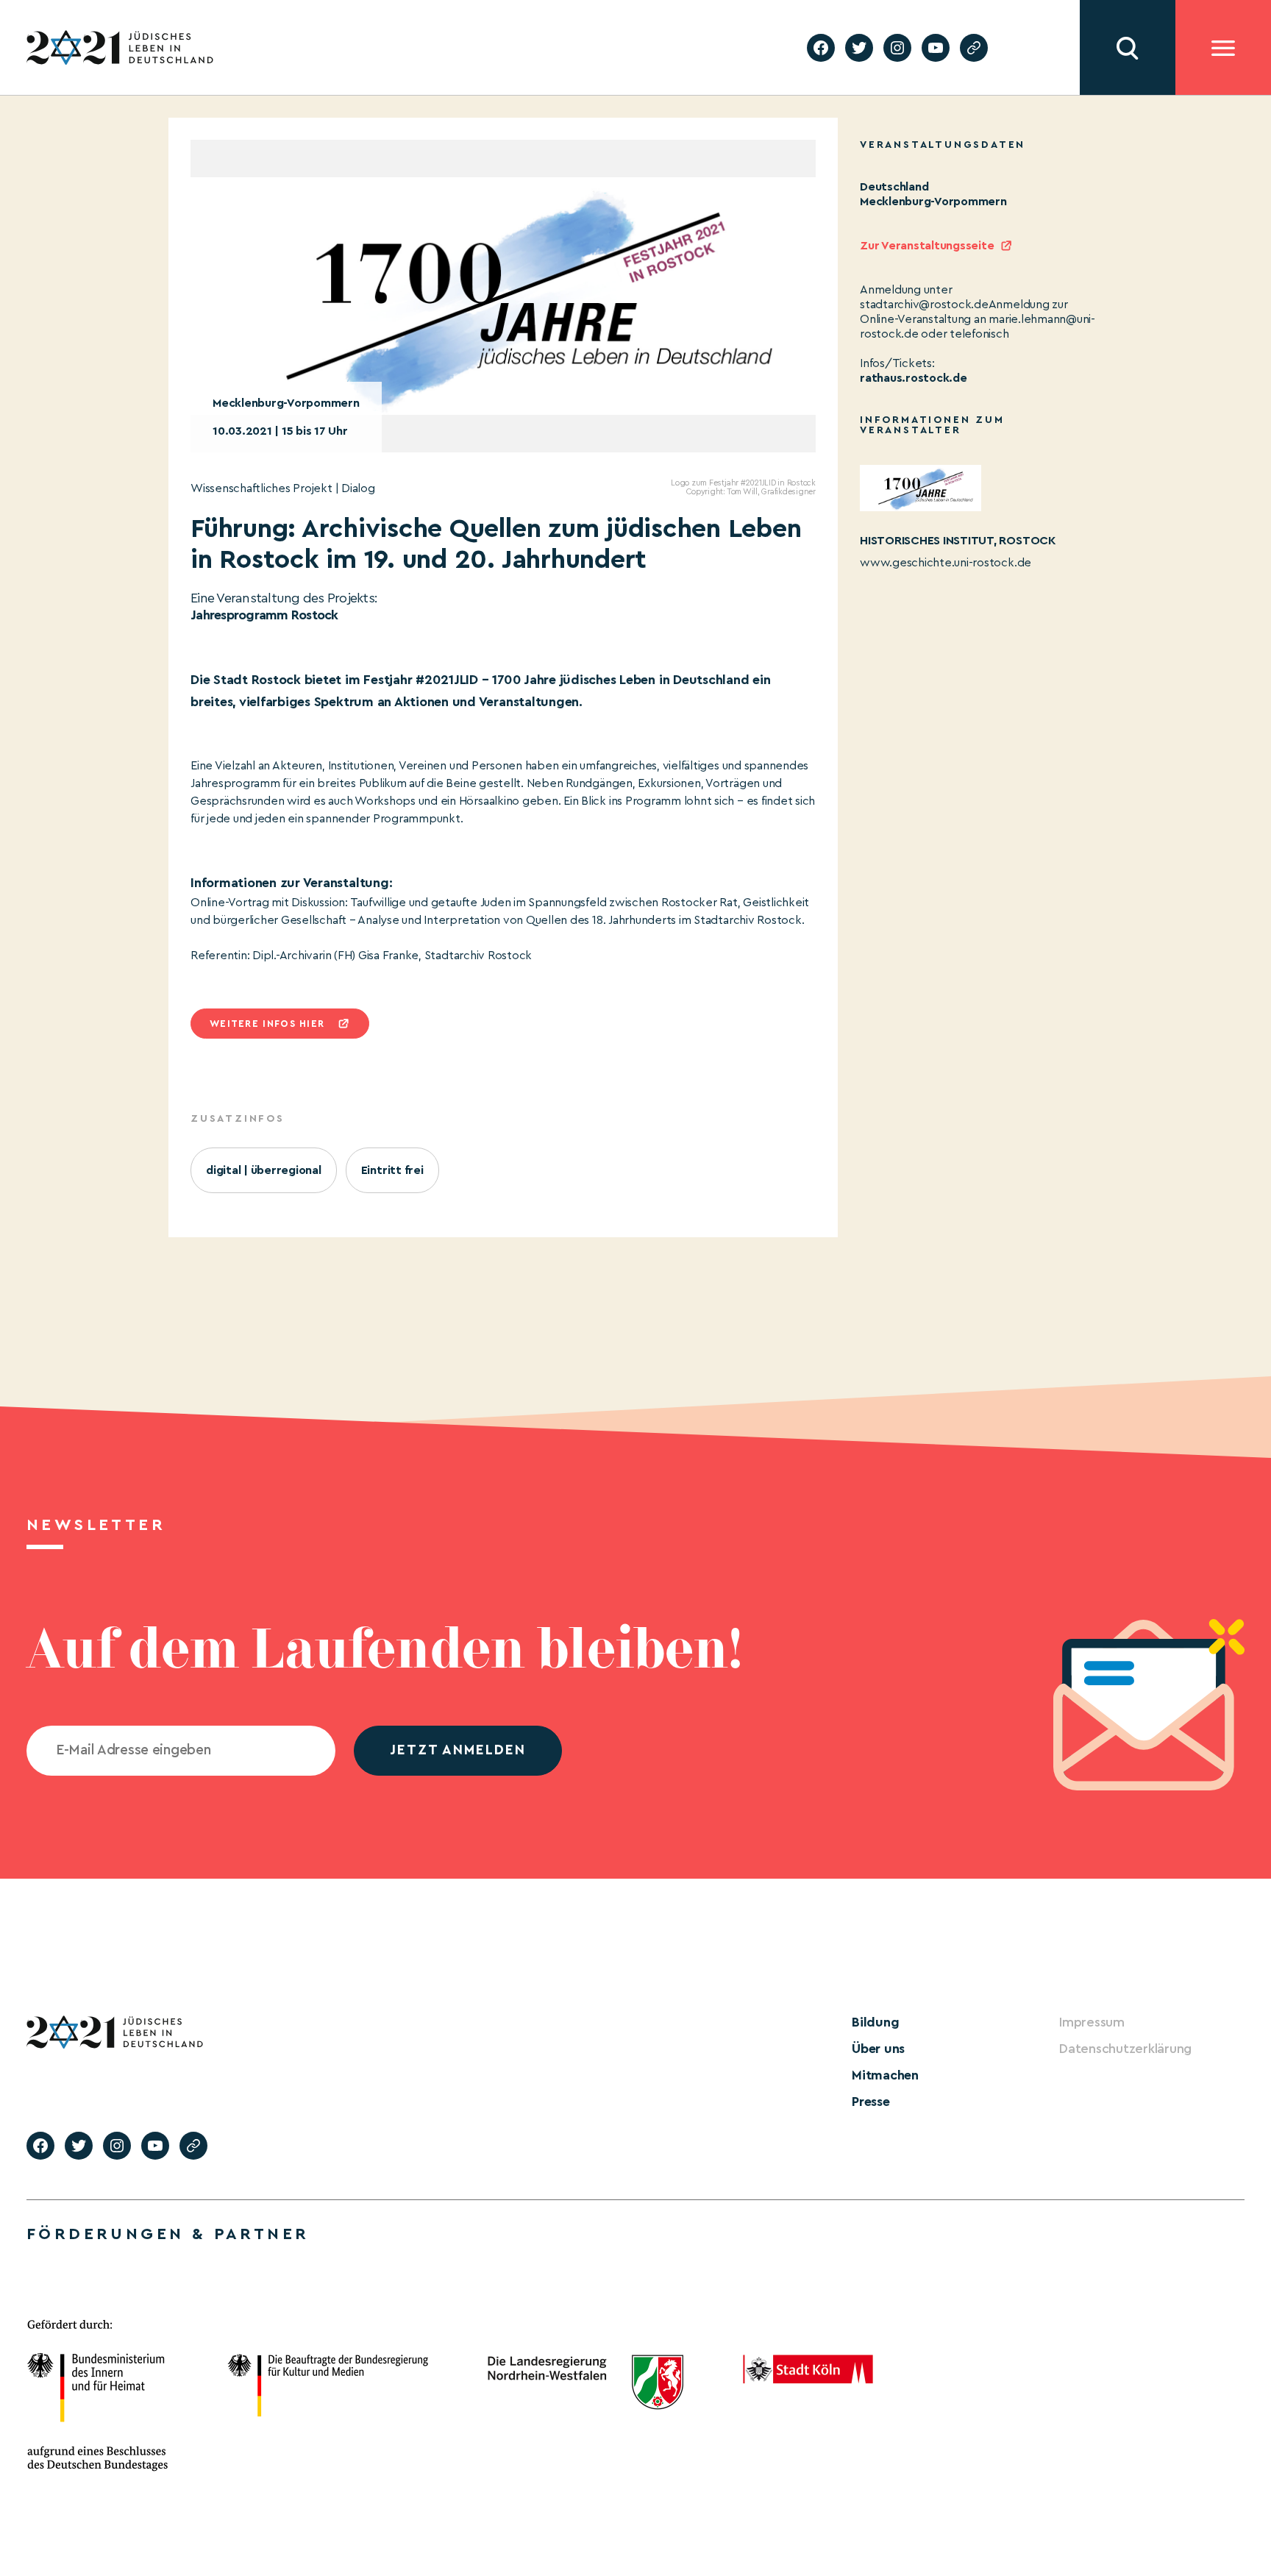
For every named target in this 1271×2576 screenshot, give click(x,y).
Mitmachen (885, 2075)
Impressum (1092, 2022)
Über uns (878, 2049)
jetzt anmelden (458, 1750)
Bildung (875, 2022)
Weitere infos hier (267, 1024)
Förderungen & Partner (168, 2234)
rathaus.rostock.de (914, 378)
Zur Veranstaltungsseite (927, 246)
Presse (871, 2102)
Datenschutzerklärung (1125, 2049)
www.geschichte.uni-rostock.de (946, 563)
